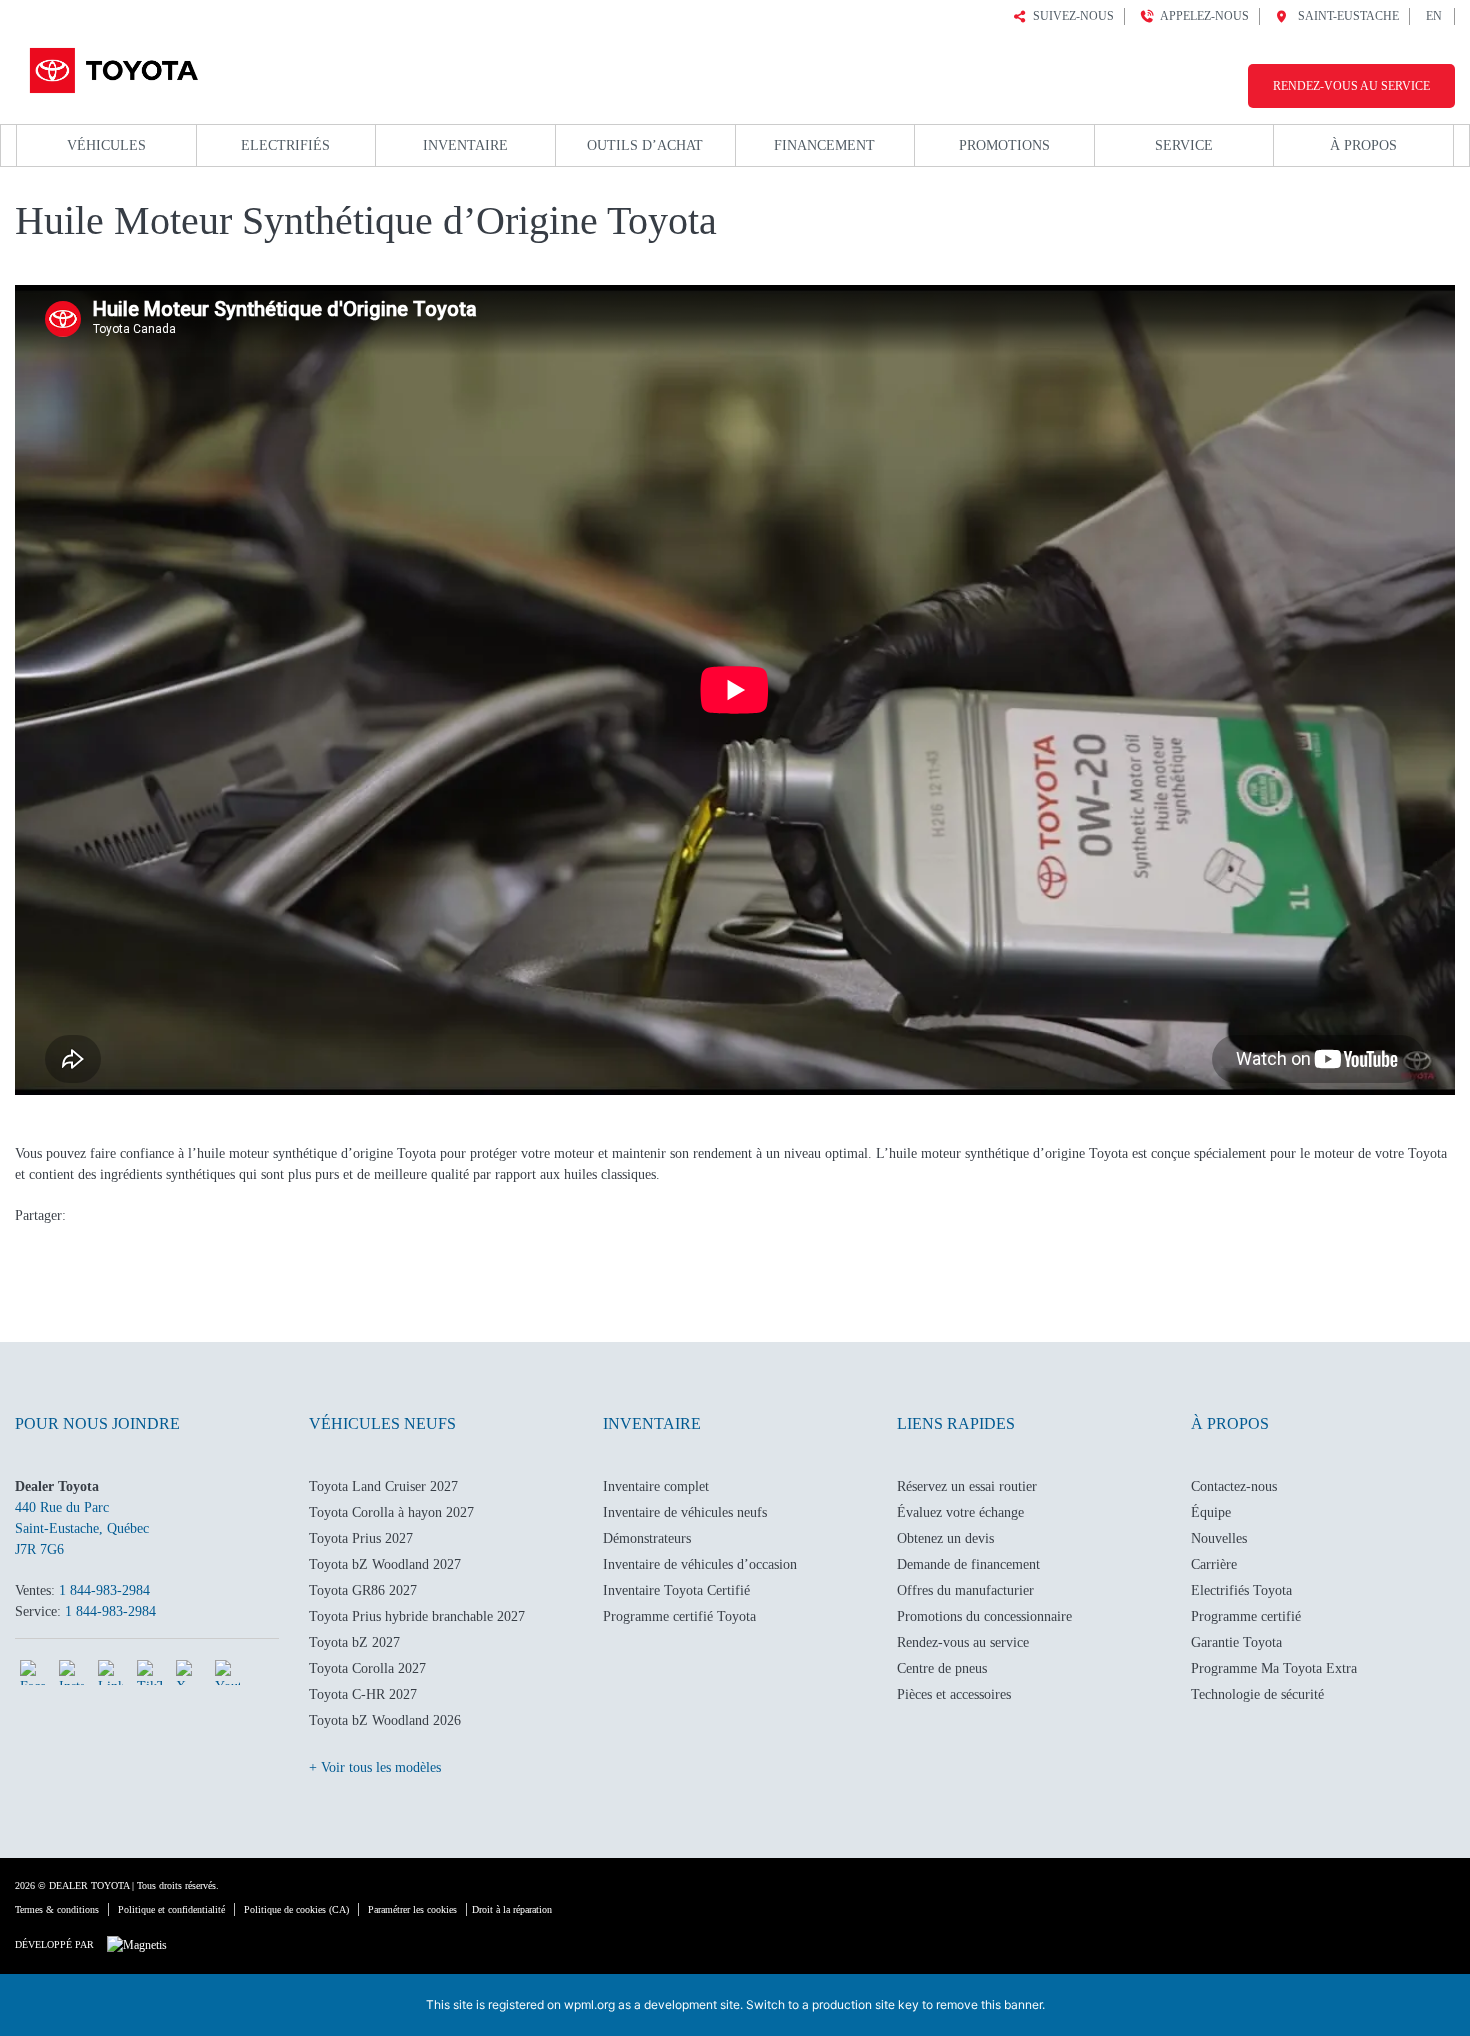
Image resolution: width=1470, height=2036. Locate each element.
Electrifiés (285, 145)
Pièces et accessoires (954, 1694)
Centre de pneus (942, 1668)
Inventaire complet (656, 1486)
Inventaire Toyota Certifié (676, 1590)
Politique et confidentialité (171, 1909)
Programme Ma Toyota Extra (1274, 1668)
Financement (824, 145)
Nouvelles (1219, 1538)
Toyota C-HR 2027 (363, 1694)
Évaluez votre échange (960, 1512)
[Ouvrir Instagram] (71, 1672)
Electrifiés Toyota (1241, 1590)
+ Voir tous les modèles (375, 1767)
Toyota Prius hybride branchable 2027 (417, 1616)
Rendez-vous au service (1351, 86)
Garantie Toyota (1236, 1642)
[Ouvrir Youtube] (227, 1672)
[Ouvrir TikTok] (149, 1672)
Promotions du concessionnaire (984, 1616)
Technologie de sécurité (1257, 1694)
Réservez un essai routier (967, 1486)
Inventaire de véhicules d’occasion (700, 1564)
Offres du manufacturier (965, 1590)
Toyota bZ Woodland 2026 (385, 1720)
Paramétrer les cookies (412, 1909)
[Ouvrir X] (188, 1672)
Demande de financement (968, 1564)
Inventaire (465, 145)
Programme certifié (1246, 1616)
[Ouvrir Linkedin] (110, 1672)
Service (1184, 145)
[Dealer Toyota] (111, 67)
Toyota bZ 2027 (354, 1642)
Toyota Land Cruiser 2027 (383, 1486)
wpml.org (589, 2004)
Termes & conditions (57, 1909)
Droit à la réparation (512, 1909)
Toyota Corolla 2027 (367, 1668)
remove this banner (989, 2004)
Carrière (1214, 1564)
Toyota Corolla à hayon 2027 (391, 1512)
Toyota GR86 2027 (363, 1590)
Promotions (1004, 145)
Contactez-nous (1234, 1486)
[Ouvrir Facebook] (32, 1672)
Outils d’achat (645, 145)
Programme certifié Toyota (679, 1616)
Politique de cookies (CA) (296, 1909)
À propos (1363, 145)
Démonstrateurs (647, 1538)
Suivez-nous (1070, 16)
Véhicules (106, 145)
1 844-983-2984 (104, 1590)
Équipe (1211, 1512)
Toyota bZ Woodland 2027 (385, 1564)
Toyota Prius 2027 (361, 1538)
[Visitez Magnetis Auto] (142, 1944)
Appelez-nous (1201, 16)
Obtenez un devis (945, 1538)
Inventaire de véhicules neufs (685, 1512)
